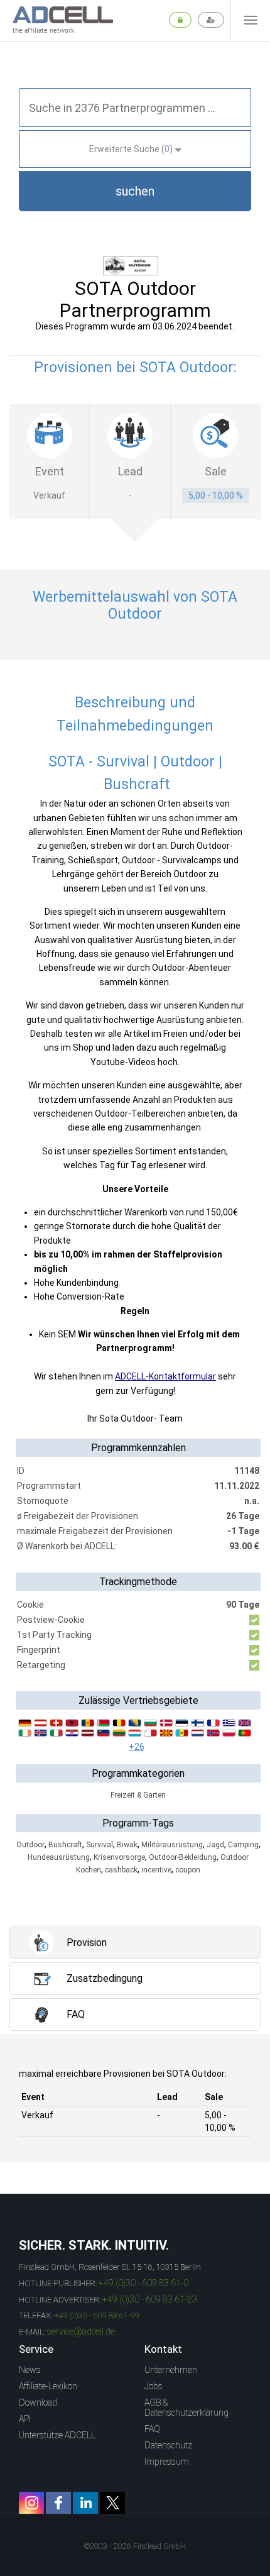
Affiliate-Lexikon (48, 2386)
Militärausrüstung (172, 1845)
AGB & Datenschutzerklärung (186, 2407)
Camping (243, 1845)
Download (38, 2402)
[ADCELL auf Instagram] (31, 2503)
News (30, 2370)
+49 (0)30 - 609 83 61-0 (143, 2283)
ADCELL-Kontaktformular (165, 1376)
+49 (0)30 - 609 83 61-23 (150, 2299)
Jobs (154, 2386)
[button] (135, 191)
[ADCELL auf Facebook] (58, 2503)
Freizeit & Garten (138, 1795)
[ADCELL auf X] (112, 2503)
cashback (121, 1870)
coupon (188, 1870)
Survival (100, 1845)
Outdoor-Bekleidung (183, 1857)
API (25, 2419)
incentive (156, 1870)
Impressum (167, 2462)
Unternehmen (171, 2370)
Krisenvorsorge (119, 1857)
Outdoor (30, 1845)
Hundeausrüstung (59, 1857)
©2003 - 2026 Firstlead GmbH (135, 2546)
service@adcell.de (81, 2331)
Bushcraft (65, 1845)
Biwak (127, 1845)
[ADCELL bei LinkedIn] (85, 2503)
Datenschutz (168, 2445)
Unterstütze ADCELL (57, 2435)
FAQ (152, 2429)
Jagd (215, 1845)
